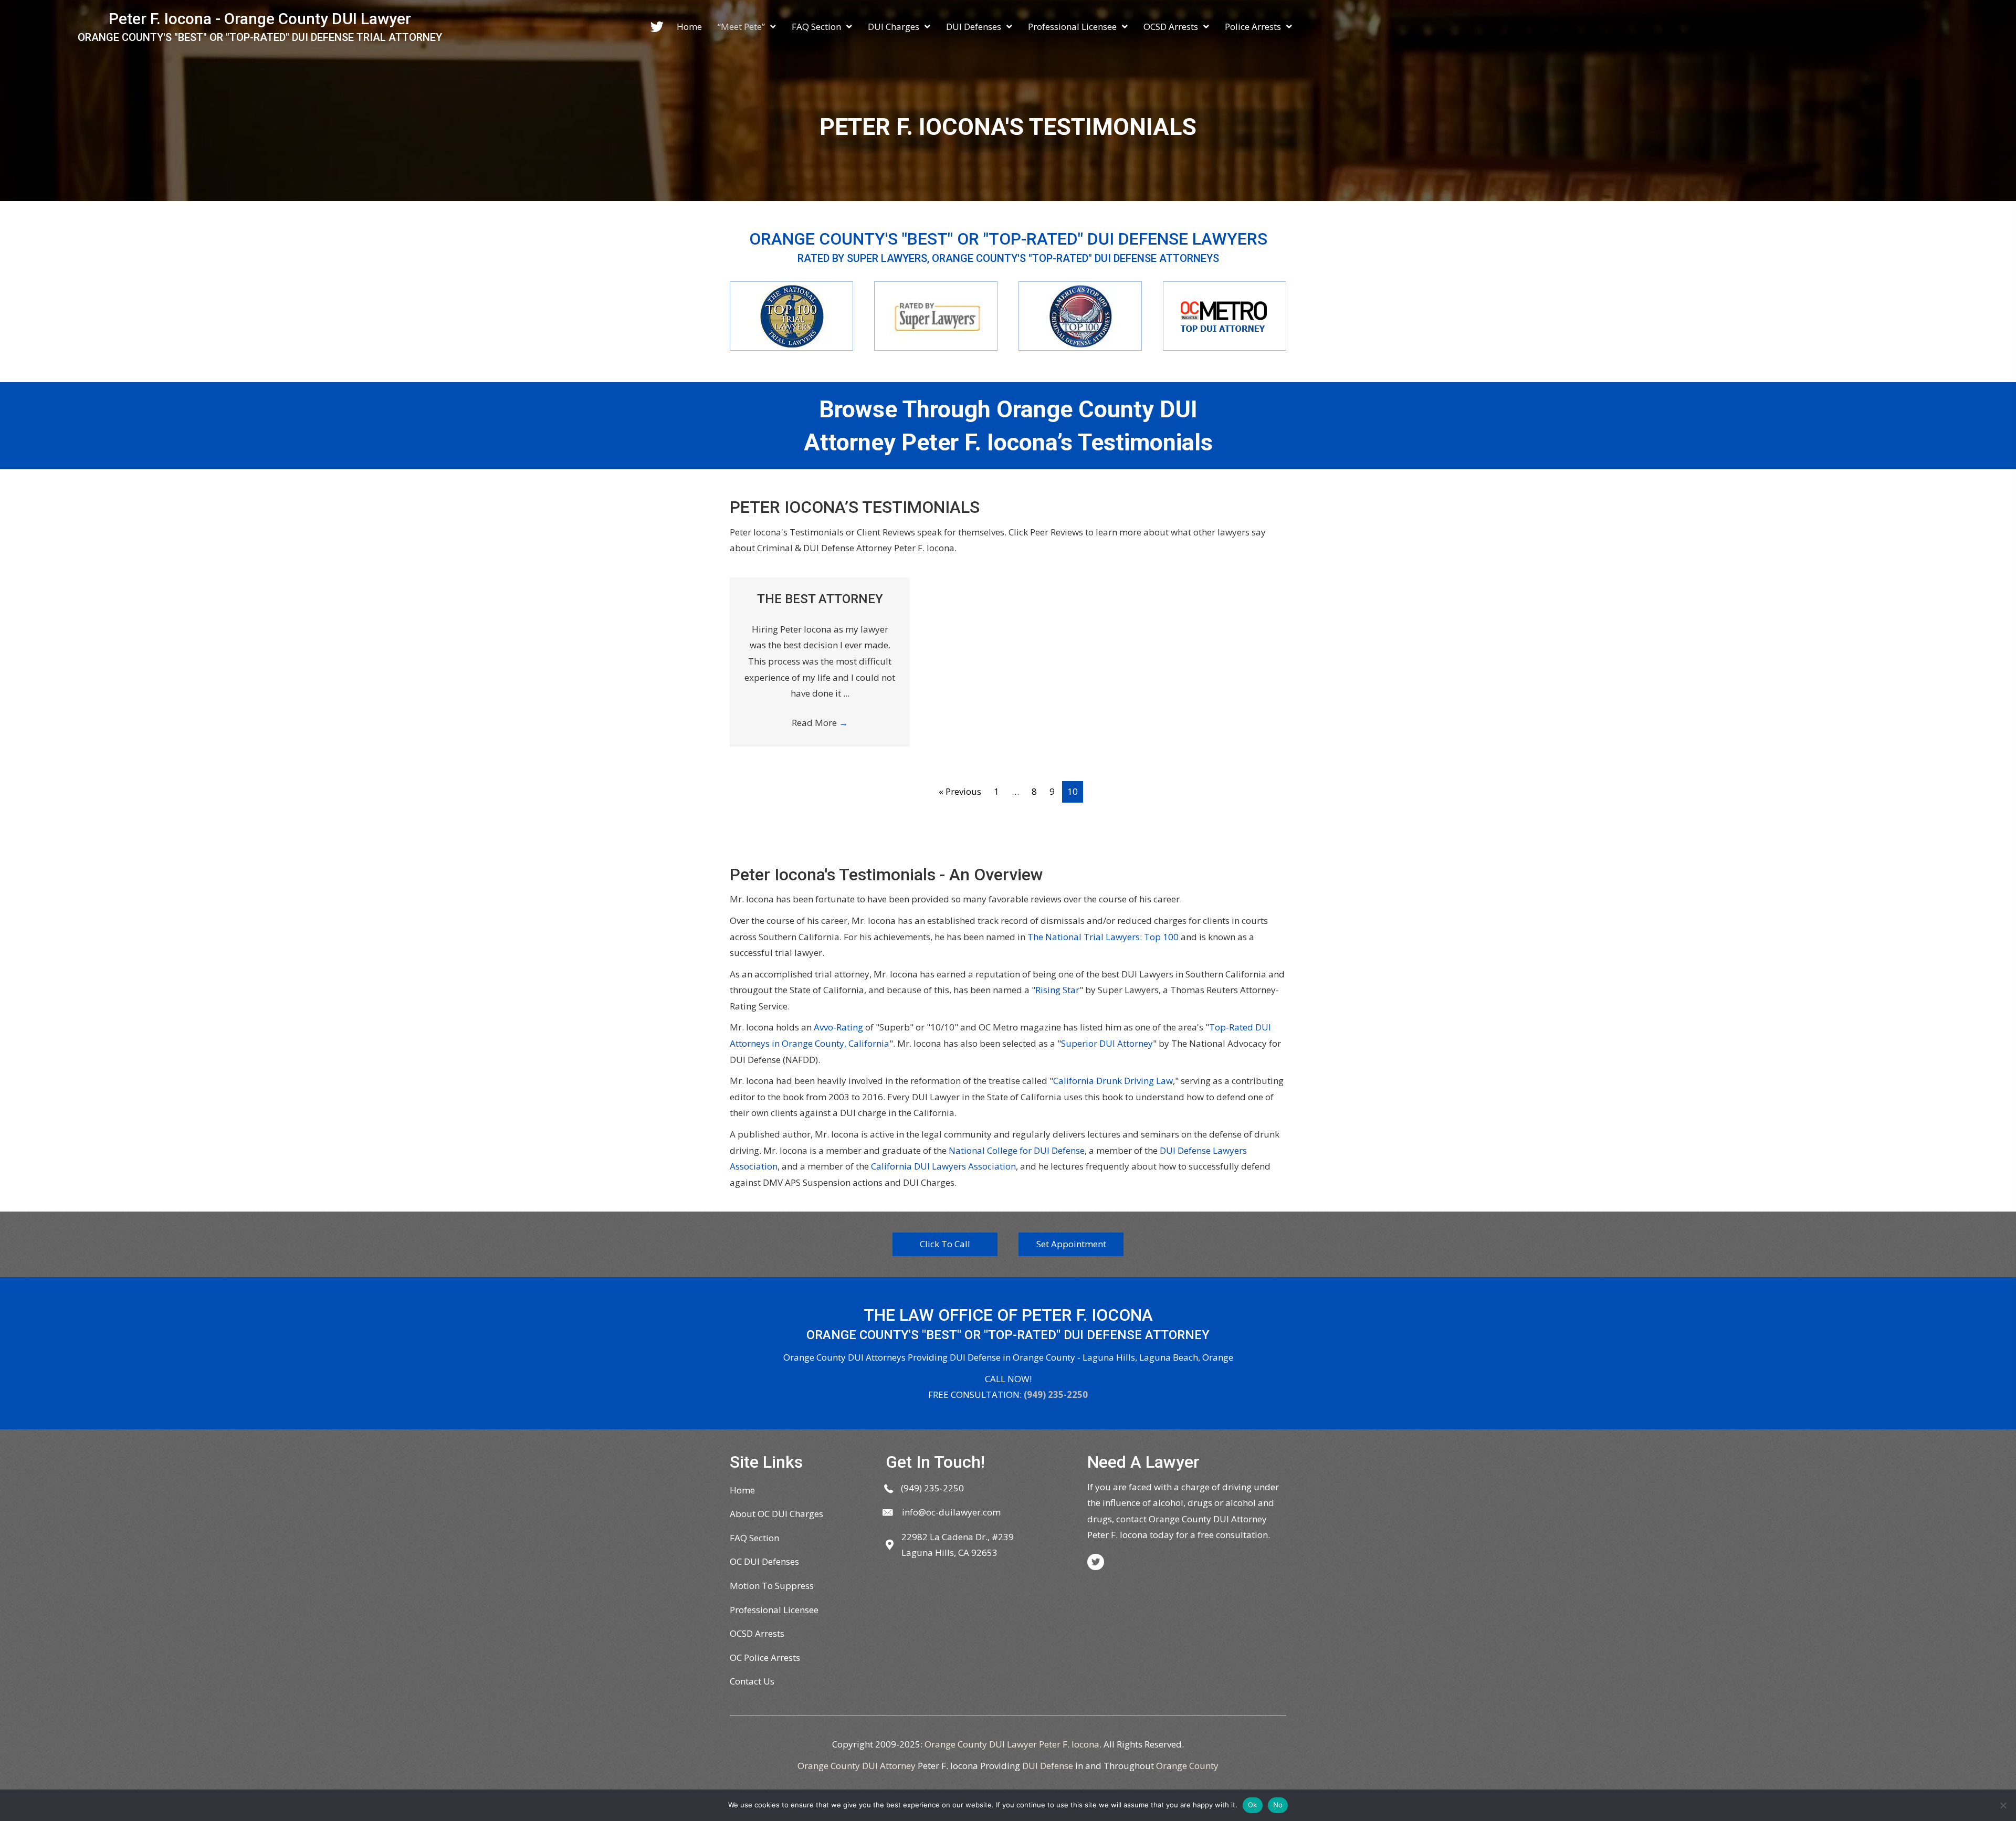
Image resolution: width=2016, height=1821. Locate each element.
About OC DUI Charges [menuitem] (776, 1514)
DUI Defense (1048, 1766)
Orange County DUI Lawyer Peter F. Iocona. (1013, 1744)
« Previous (960, 791)
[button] (945, 1244)
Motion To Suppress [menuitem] (772, 1586)
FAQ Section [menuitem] (754, 1538)
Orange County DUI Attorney (857, 1766)
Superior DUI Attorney (1107, 1043)
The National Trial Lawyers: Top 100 (1103, 937)
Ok (1253, 1805)
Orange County (1187, 1766)
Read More (820, 723)
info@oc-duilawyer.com (951, 1512)
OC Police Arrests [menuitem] (765, 1657)
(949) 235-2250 (1056, 1394)
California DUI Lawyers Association (943, 1166)
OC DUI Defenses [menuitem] (764, 1561)
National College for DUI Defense (1017, 1150)
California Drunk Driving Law (1113, 1081)
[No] (2003, 1805)
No (1278, 1805)
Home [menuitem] (742, 1490)
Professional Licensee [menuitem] (774, 1610)
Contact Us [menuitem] (752, 1681)
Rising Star (1057, 990)
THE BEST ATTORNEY (820, 599)
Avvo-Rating (838, 1027)
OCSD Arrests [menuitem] (757, 1633)
